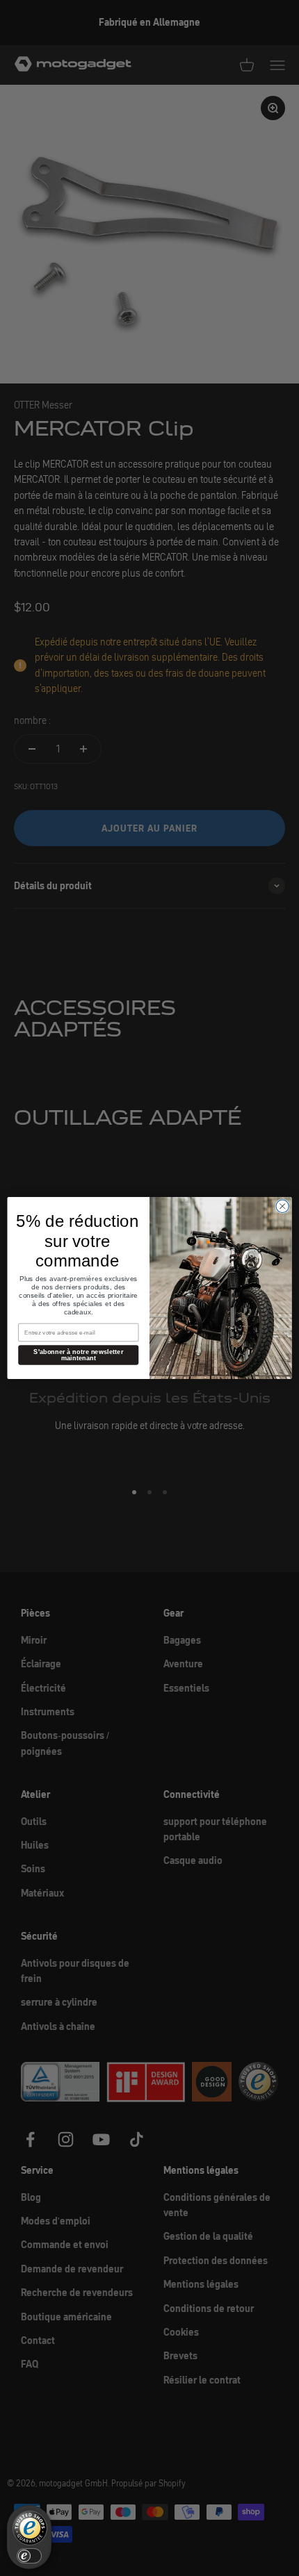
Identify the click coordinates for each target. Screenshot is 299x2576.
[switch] (29, 2556)
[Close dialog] (282, 1206)
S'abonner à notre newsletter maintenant (78, 1355)
